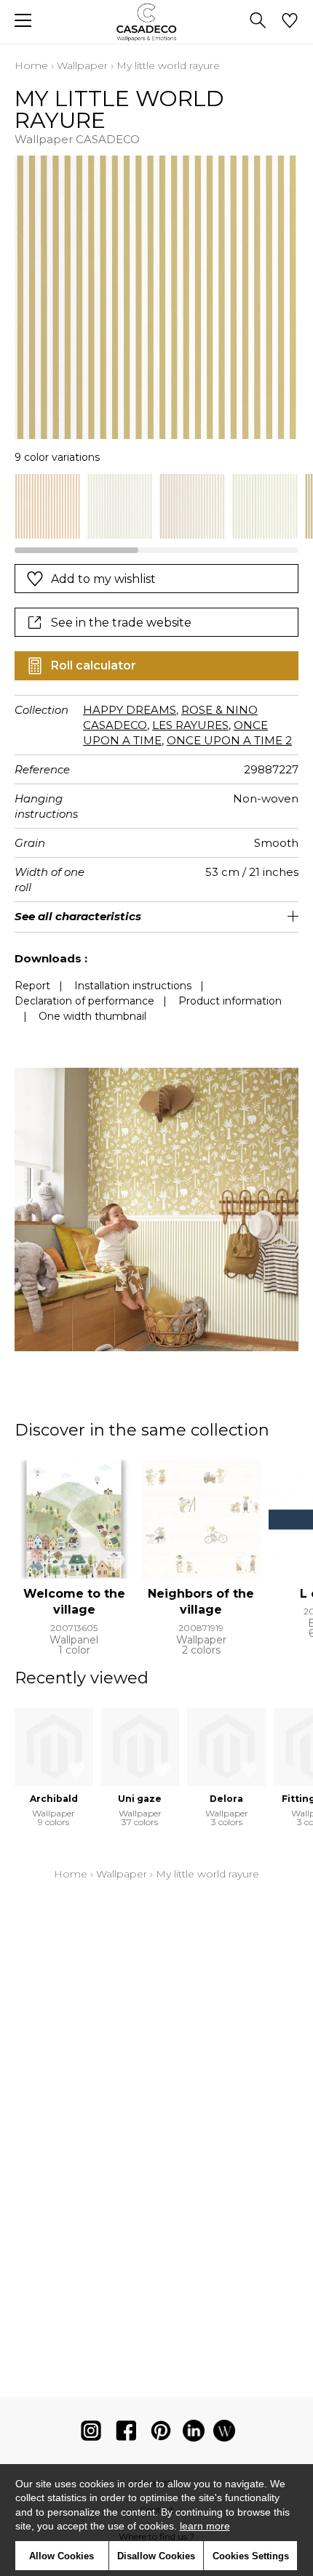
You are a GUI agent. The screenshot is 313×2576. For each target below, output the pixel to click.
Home (31, 65)
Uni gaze (140, 1799)
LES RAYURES (190, 725)
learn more (205, 2526)
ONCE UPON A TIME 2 (229, 740)
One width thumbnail (92, 1016)
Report (32, 986)
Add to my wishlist (103, 579)
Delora (226, 1799)
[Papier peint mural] (224, 2434)
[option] (47, 507)
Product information (230, 1001)
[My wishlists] (290, 22)
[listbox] (156, 507)
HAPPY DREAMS (130, 710)
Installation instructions (133, 986)
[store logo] (157, 22)
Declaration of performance (84, 1001)
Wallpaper (82, 65)
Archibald (54, 1799)
